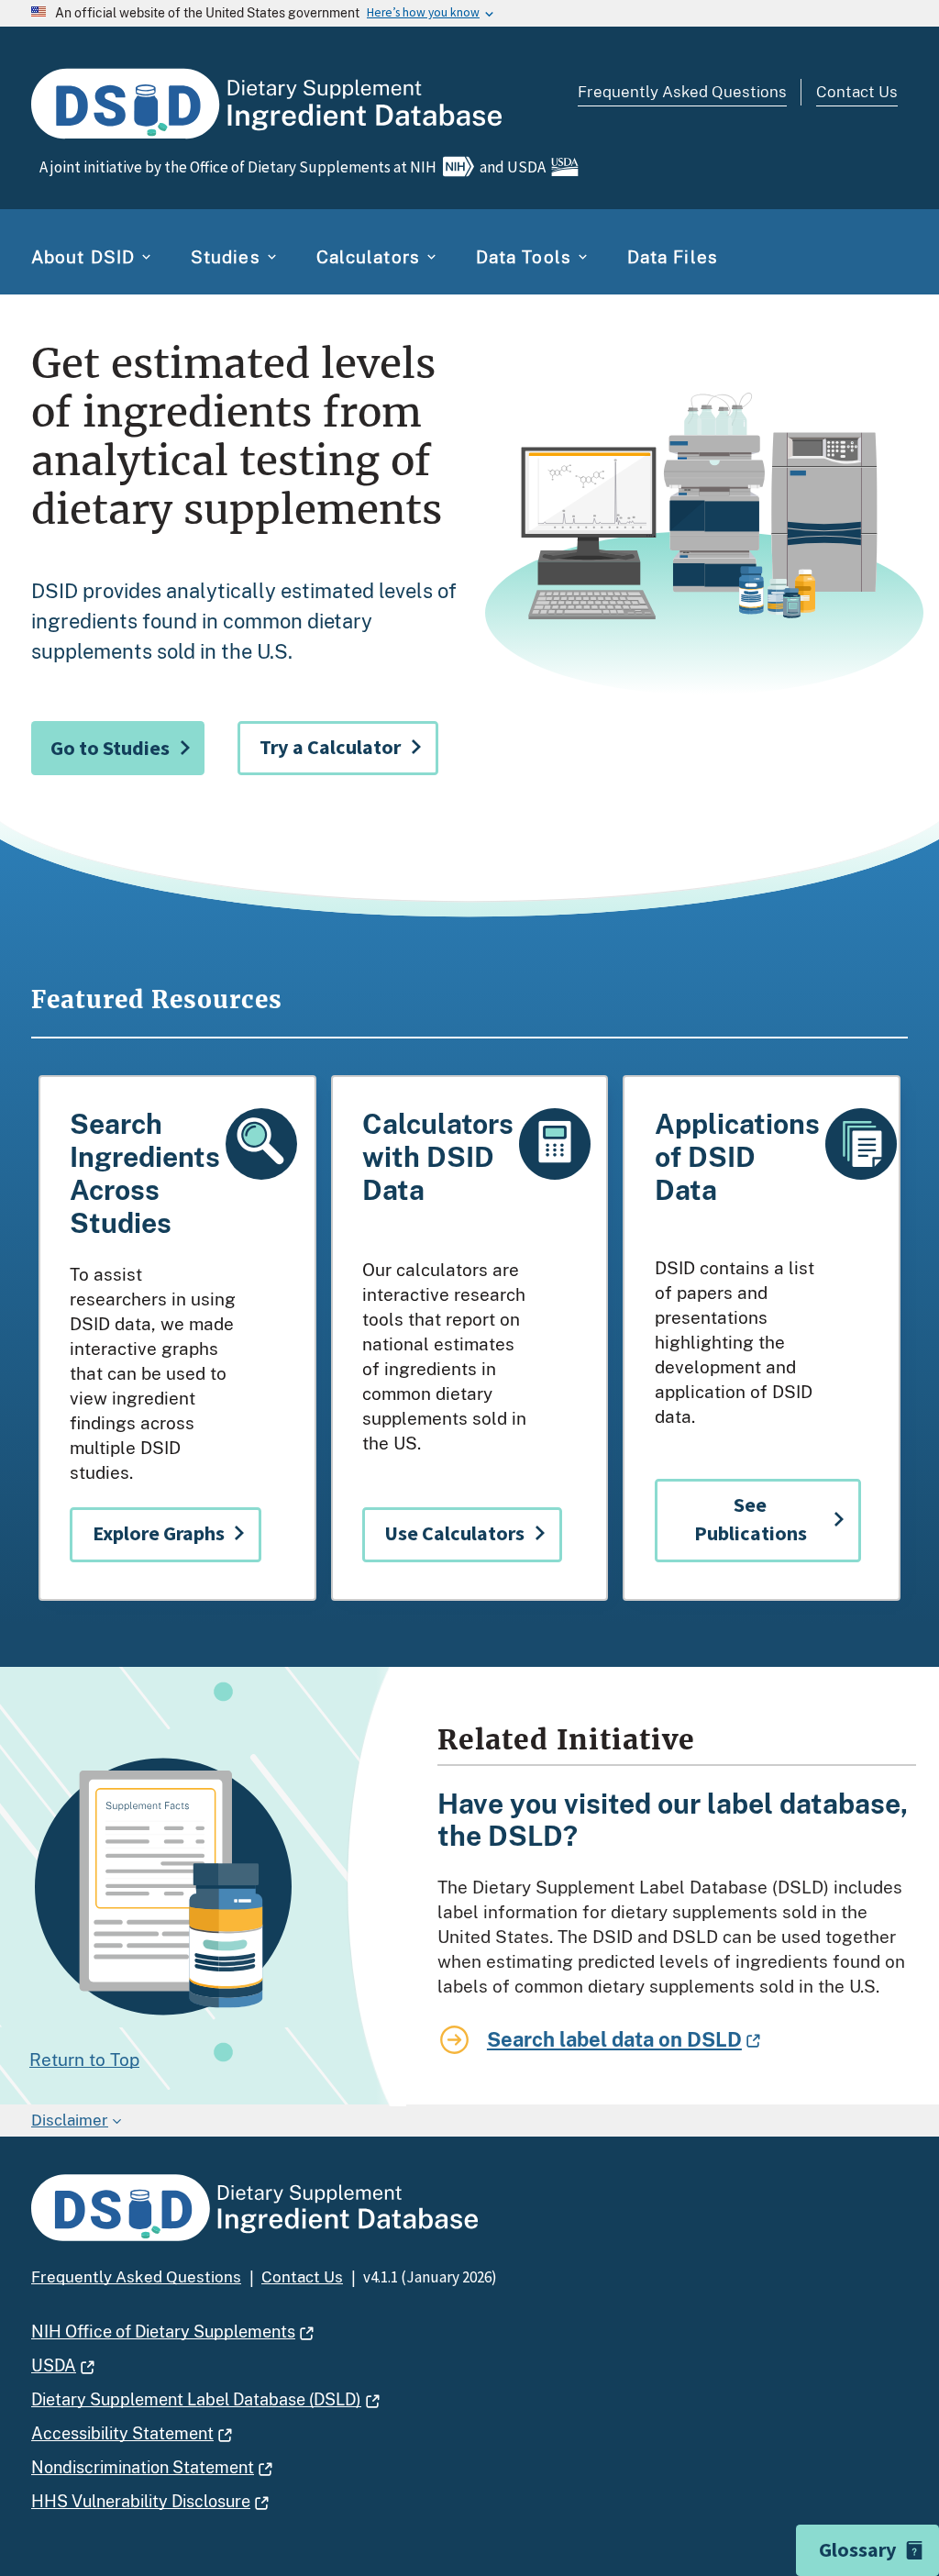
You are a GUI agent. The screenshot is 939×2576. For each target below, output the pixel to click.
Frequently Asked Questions (682, 92)
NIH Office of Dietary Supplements (163, 2332)
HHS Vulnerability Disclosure (141, 2501)
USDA (54, 2365)
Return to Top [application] (84, 2060)
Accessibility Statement (122, 2433)
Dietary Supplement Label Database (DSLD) (196, 2399)
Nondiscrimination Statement (143, 2467)
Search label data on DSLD (614, 2039)
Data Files (673, 257)
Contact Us (857, 92)
